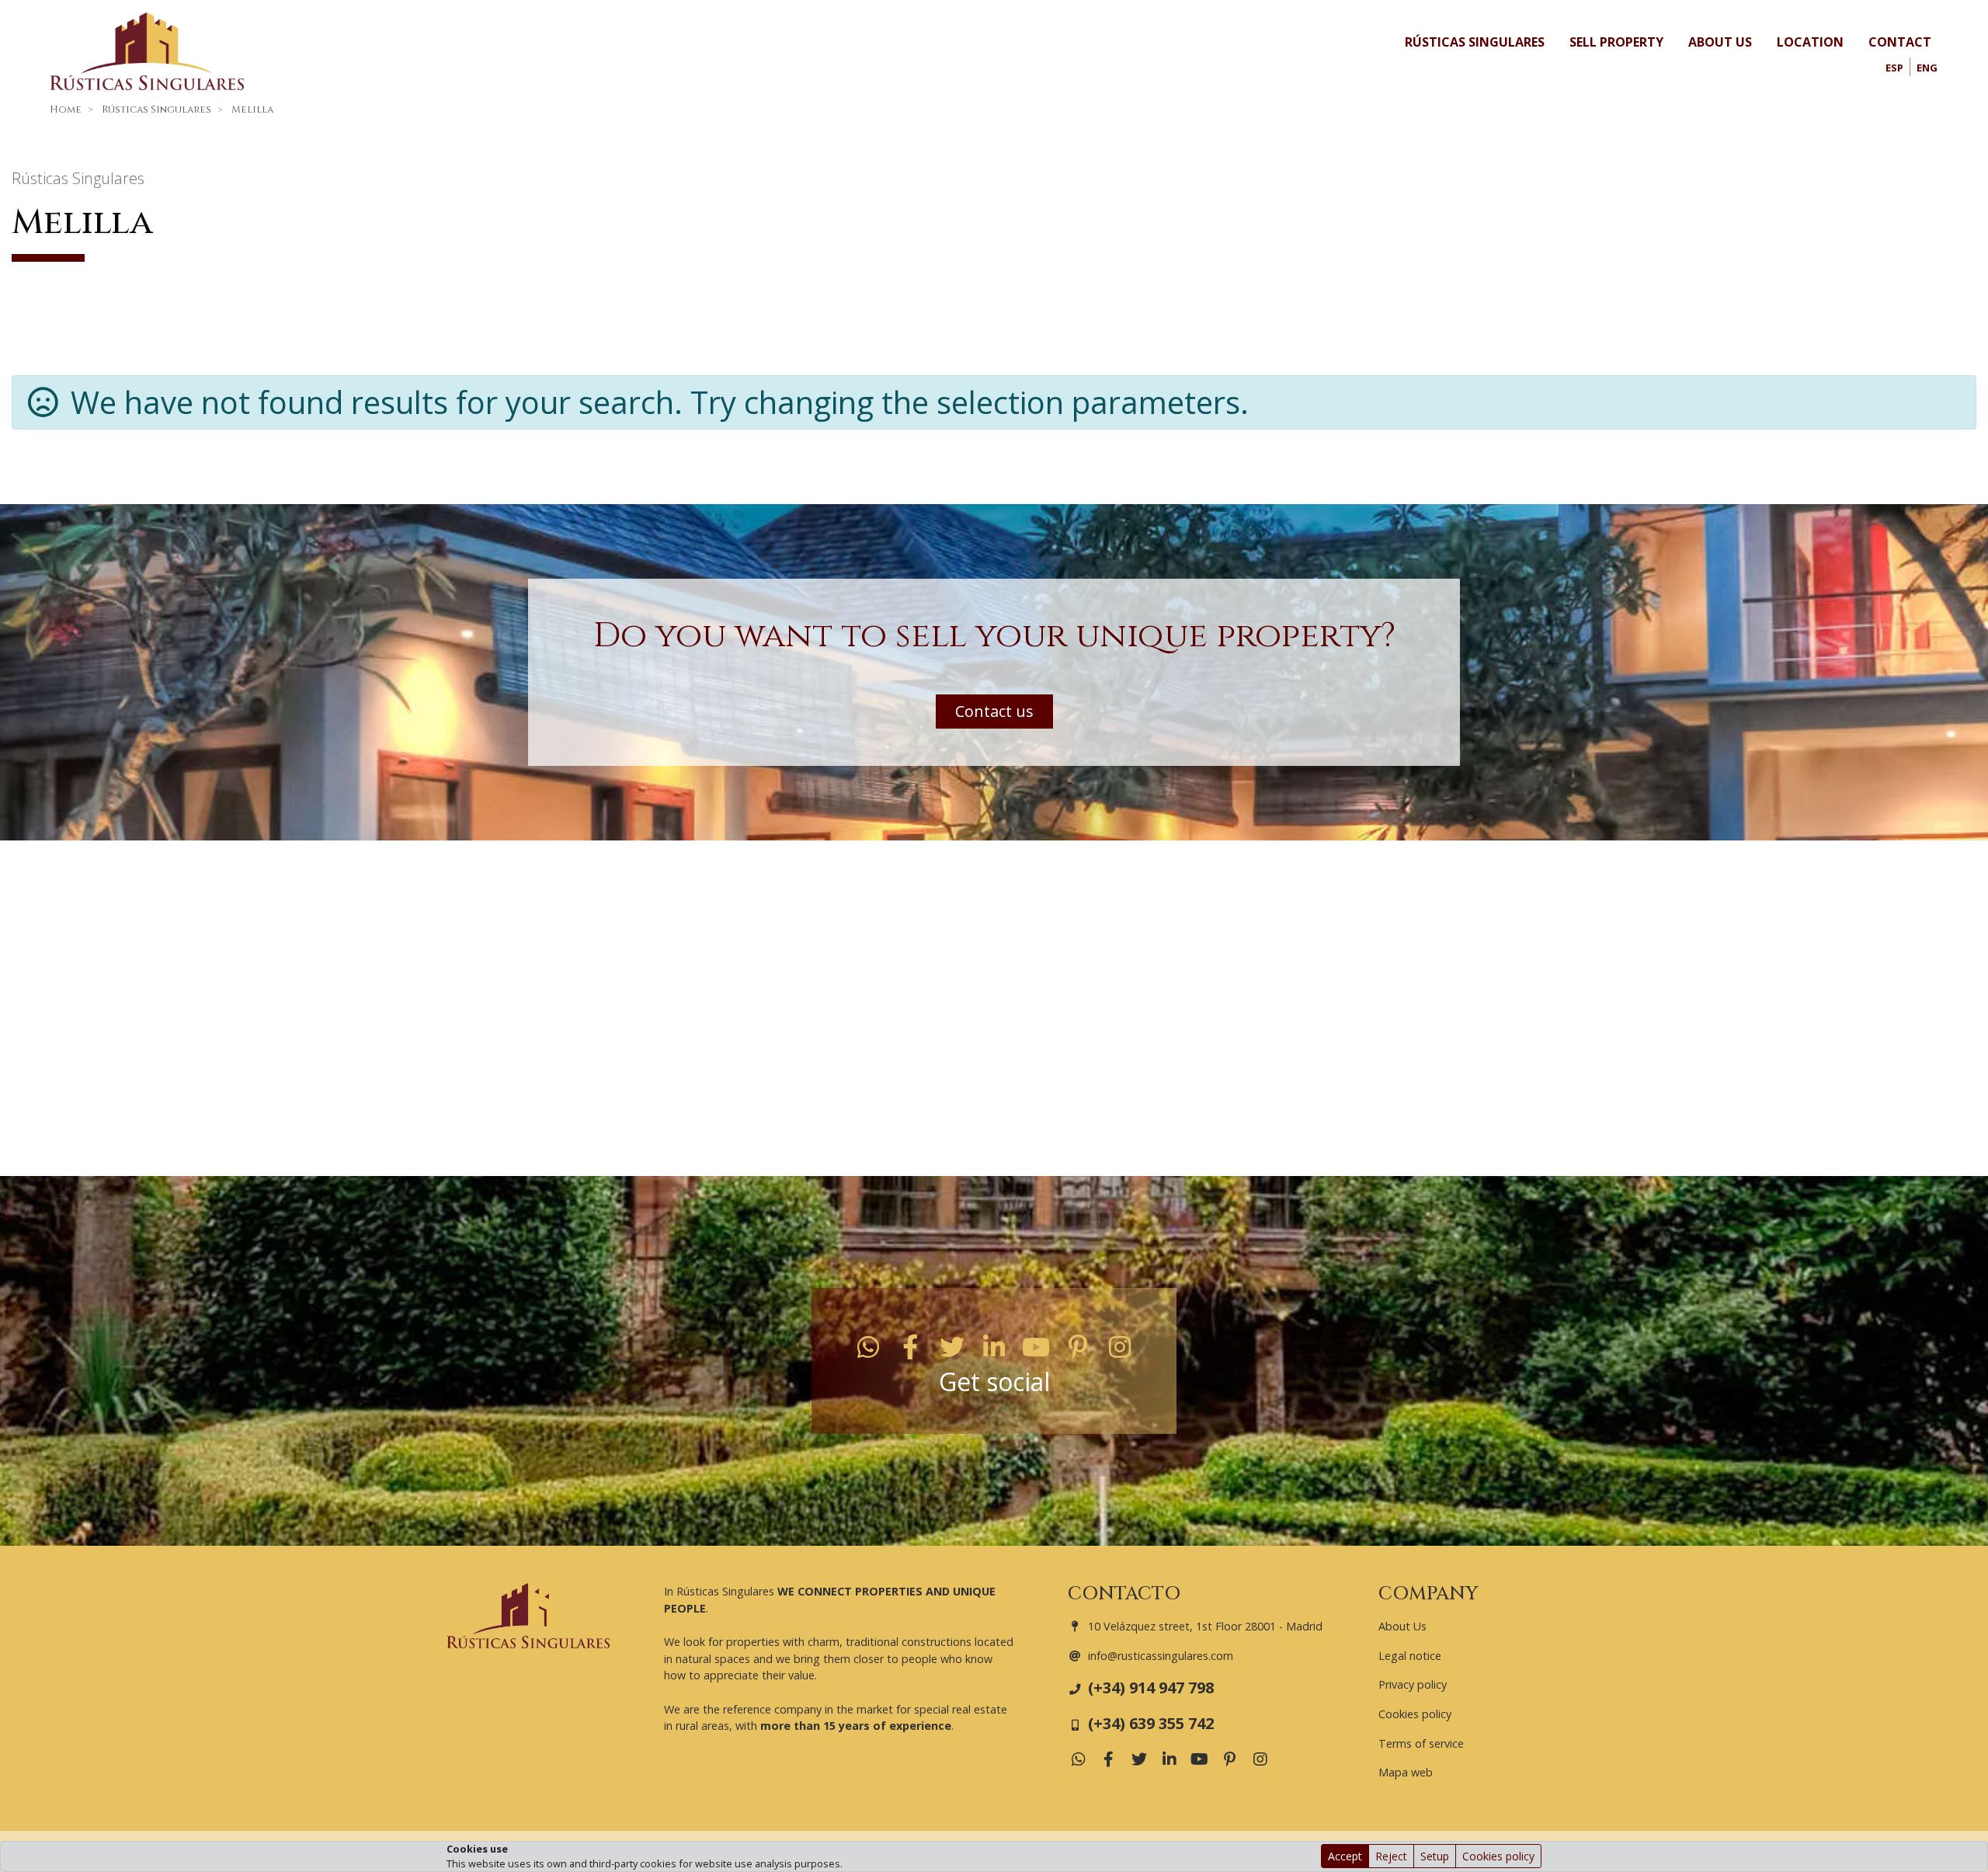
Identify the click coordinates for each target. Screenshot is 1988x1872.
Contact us (994, 711)
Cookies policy (1498, 1856)
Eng (1927, 68)
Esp (1894, 68)
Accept (1345, 1856)
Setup (1435, 1856)
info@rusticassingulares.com (1161, 1656)
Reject (1391, 1856)
